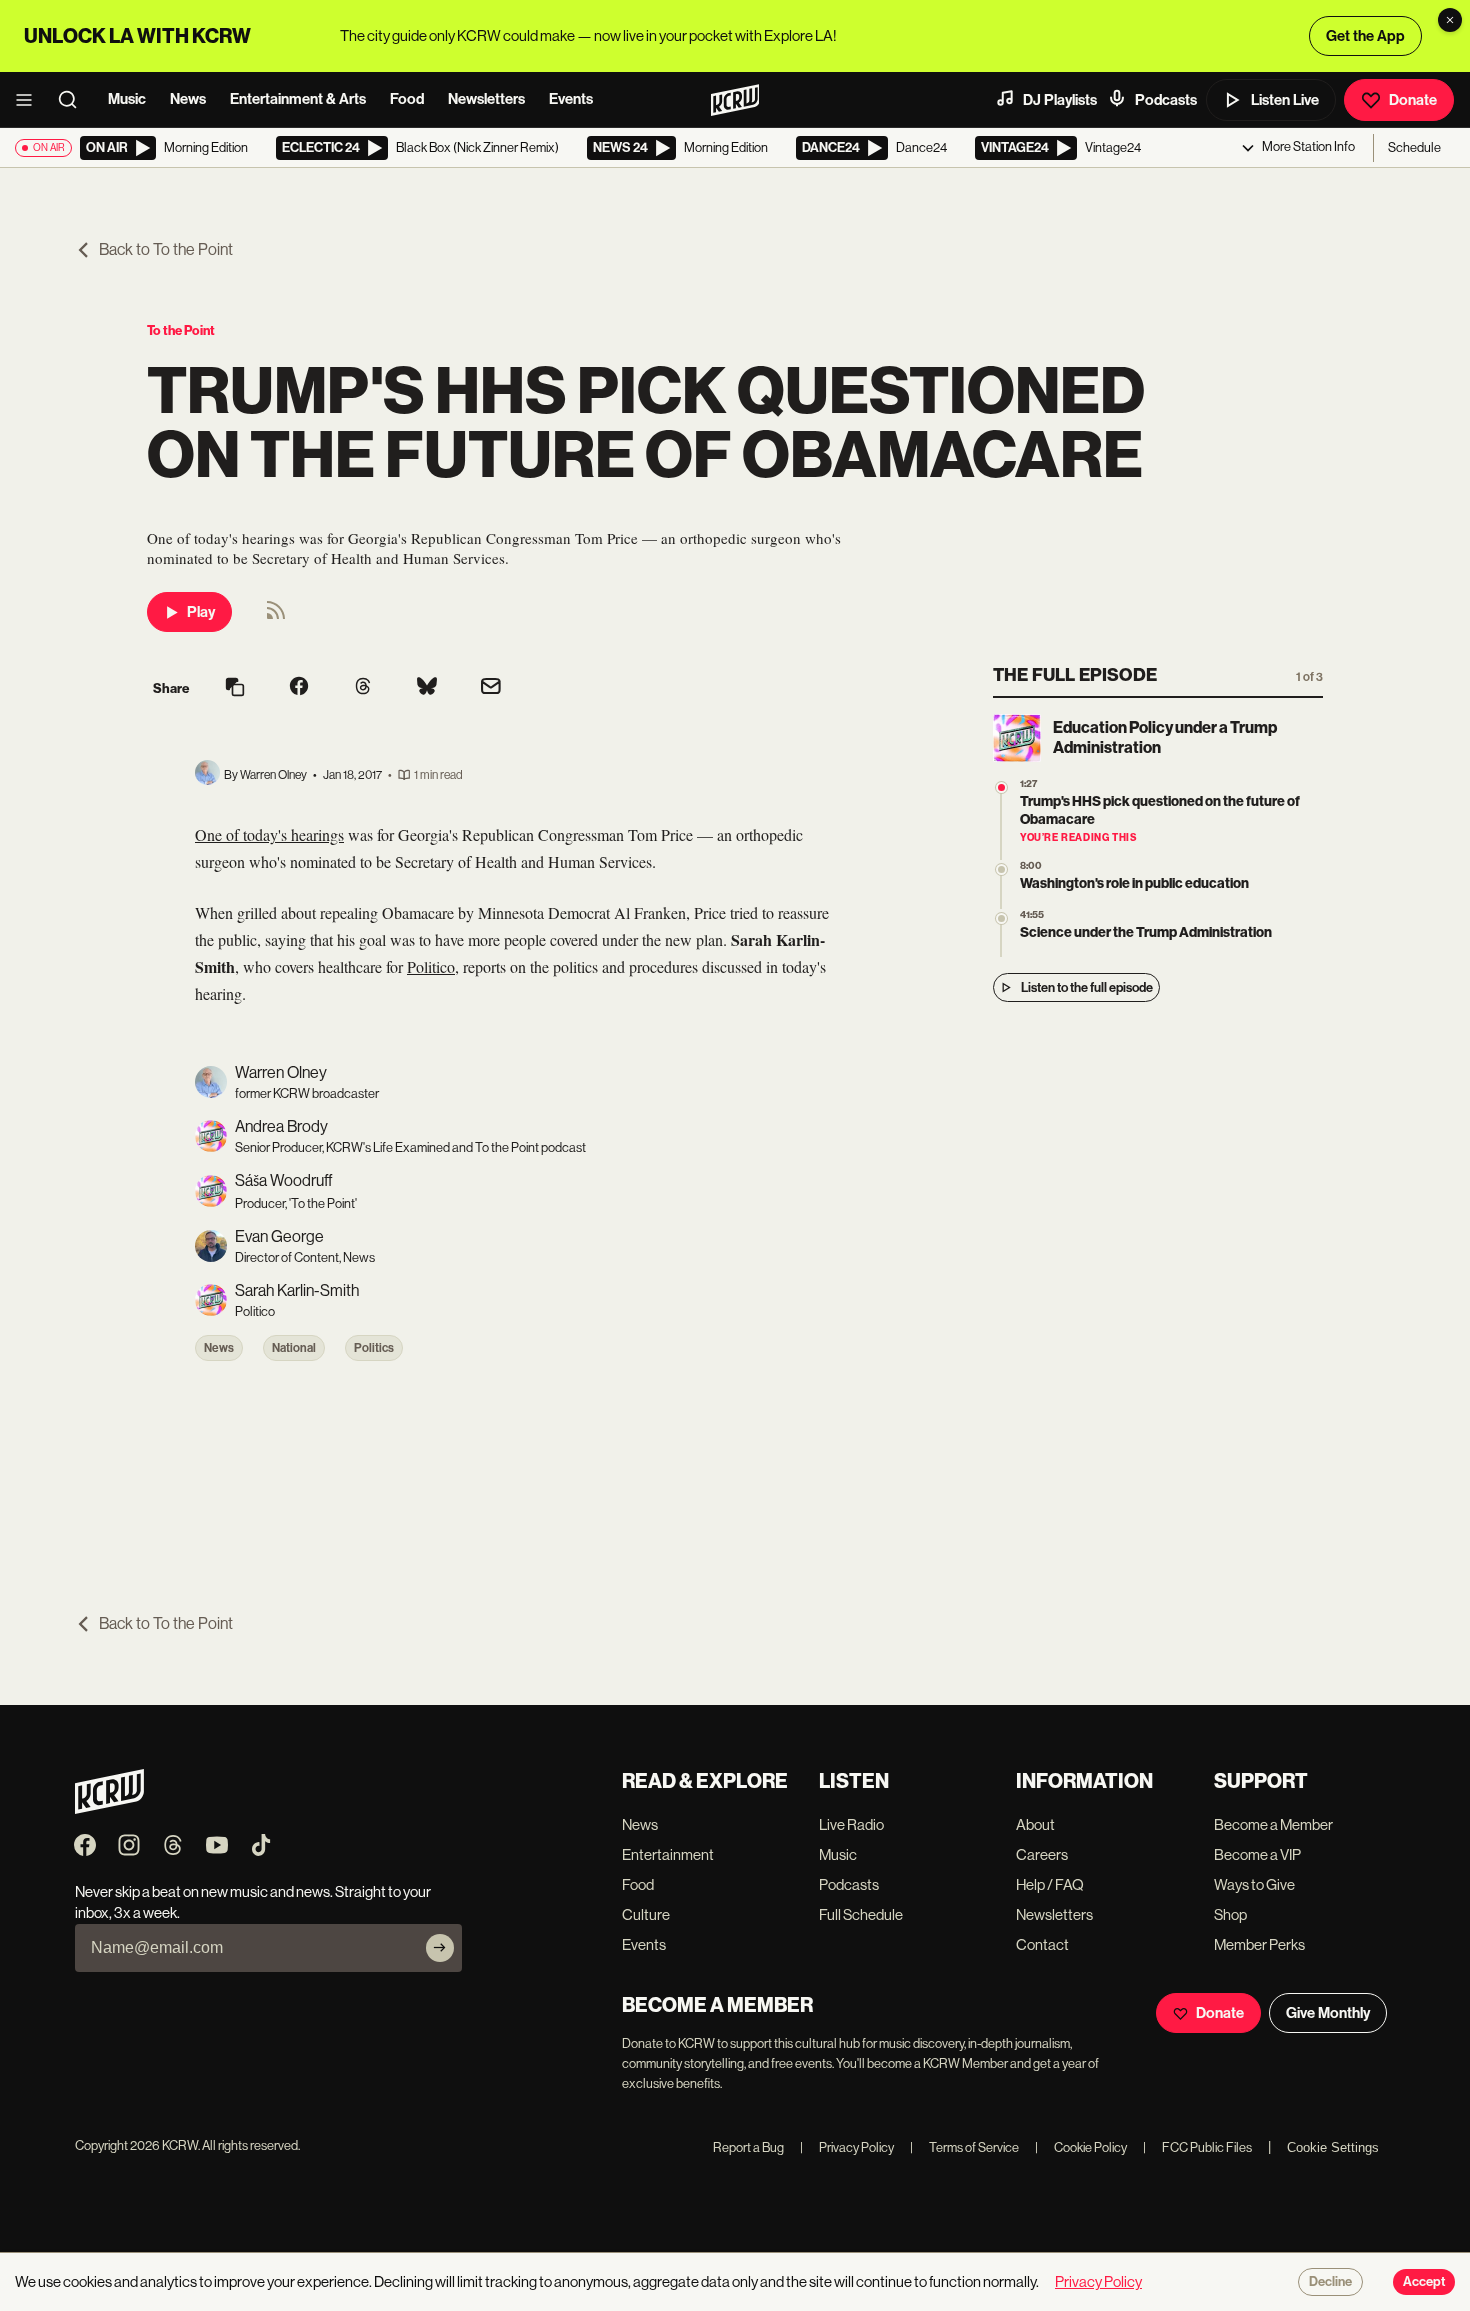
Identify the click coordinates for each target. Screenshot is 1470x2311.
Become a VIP (1257, 1854)
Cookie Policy (1081, 2147)
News (188, 99)
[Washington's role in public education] (1001, 869)
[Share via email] (491, 688)
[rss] (276, 616)
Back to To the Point (166, 249)
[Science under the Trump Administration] (1001, 918)
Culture (646, 1914)
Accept (1424, 2282)
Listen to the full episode (1087, 987)
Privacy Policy (847, 2147)
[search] (74, 100)
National (294, 1348)
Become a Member (1273, 1824)
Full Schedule (861, 1914)
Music (127, 99)
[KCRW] (109, 1808)
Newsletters (486, 99)
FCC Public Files (1197, 2147)
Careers (1042, 1854)
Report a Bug (748, 2147)
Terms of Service (964, 2147)
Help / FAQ (1050, 1884)
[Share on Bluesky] (427, 688)
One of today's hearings (269, 834)
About (1035, 1824)
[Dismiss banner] (1450, 20)
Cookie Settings (1333, 2147)
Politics (374, 1348)
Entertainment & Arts (298, 99)
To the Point (181, 330)
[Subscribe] (440, 1948)
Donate (1413, 100)
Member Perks (1259, 1944)
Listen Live (1285, 100)
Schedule (1414, 147)
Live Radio (851, 1824)
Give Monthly (1328, 2013)
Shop (1230, 1914)
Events (571, 99)
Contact (1042, 1944)
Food (407, 99)
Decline (1330, 2282)
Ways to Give (1254, 1884)
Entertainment (668, 1854)
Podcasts (1166, 100)
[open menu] (30, 100)
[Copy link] (235, 688)
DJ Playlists (1060, 100)
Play (201, 612)
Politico (431, 966)
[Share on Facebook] (299, 688)
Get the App (1365, 36)
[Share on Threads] (363, 688)
